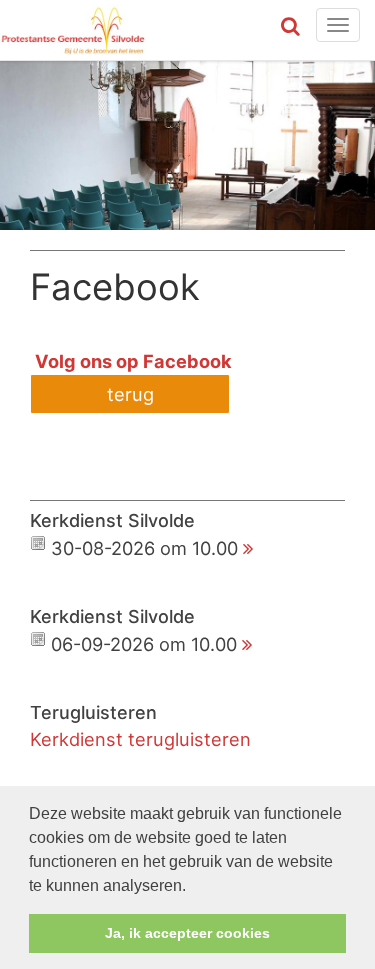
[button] (193, 887)
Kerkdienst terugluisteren (140, 739)
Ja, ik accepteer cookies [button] (187, 933)
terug (130, 394)
